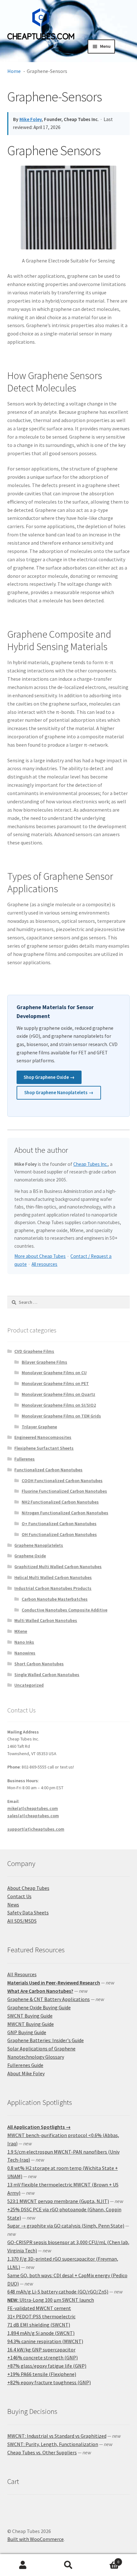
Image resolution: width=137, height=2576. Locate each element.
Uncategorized (29, 1685)
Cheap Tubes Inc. (90, 1164)
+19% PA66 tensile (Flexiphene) (42, 2374)
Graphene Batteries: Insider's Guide (46, 2040)
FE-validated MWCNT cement (39, 2308)
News (13, 1905)
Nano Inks (24, 1642)
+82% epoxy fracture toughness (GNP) (49, 2382)
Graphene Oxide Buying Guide (39, 2007)
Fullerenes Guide (25, 2065)
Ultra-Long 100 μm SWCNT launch (51, 2300)
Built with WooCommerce (36, 2539)
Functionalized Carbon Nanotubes (48, 1470)
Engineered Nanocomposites (43, 1437)
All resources (44, 1264)
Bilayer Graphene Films (44, 1362)
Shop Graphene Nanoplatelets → (59, 1092)
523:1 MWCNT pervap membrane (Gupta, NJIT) (58, 2201)
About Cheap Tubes (28, 1888)
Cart (105, 2560)
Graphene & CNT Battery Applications (49, 1999)
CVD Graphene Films (34, 1351)
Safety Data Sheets (28, 1912)
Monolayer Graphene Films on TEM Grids (61, 1416)
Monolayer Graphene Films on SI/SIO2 (59, 1405)
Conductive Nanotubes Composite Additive (65, 1610)
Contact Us (19, 1896)
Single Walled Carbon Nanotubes (47, 1675)
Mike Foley (31, 119)
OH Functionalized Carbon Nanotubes (59, 1534)
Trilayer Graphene (39, 1427)
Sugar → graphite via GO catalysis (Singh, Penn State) (66, 2226)
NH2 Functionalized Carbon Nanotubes (60, 1502)
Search (68, 2565)
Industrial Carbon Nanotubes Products (53, 1588)
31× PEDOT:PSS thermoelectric (41, 2316)
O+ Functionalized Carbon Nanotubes (59, 1524)
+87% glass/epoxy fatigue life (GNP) (47, 2366)
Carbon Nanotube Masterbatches (55, 1599)
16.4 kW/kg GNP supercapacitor (41, 2350)
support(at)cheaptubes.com (36, 1829)
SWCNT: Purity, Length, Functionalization (53, 2444)
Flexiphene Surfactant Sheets (44, 1448)
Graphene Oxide (30, 1556)
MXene (21, 1631)
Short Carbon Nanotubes (39, 1664)
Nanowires (25, 1653)
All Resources (22, 1974)
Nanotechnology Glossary (36, 2057)
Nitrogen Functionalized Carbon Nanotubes (65, 1513)
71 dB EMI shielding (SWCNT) (39, 2325)
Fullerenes (25, 1459)
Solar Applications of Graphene (41, 2049)
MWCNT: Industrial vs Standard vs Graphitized (57, 2436)
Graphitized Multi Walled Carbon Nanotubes (58, 1567)
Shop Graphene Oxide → (49, 1077)
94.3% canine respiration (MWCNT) (45, 2341)
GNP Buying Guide (27, 2032)
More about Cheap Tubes (40, 1256)
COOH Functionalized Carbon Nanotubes (62, 1481)
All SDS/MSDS (22, 1921)
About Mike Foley (26, 2073)
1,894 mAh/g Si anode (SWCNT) (41, 2333)
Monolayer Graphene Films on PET (55, 1383)
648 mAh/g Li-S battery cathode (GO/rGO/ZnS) (58, 2292)
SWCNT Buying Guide (30, 2016)
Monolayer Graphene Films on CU (54, 1373)
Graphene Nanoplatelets (39, 1545)
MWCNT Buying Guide (31, 2024)
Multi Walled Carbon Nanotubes (46, 1620)
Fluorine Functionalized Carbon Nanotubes (64, 1491)
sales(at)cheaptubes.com (33, 1816)
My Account (23, 2565)
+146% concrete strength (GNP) (43, 2357)
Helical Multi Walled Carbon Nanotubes (53, 1577)
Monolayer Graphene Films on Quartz (58, 1394)
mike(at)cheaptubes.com (33, 1808)
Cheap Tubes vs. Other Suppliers (42, 2452)
